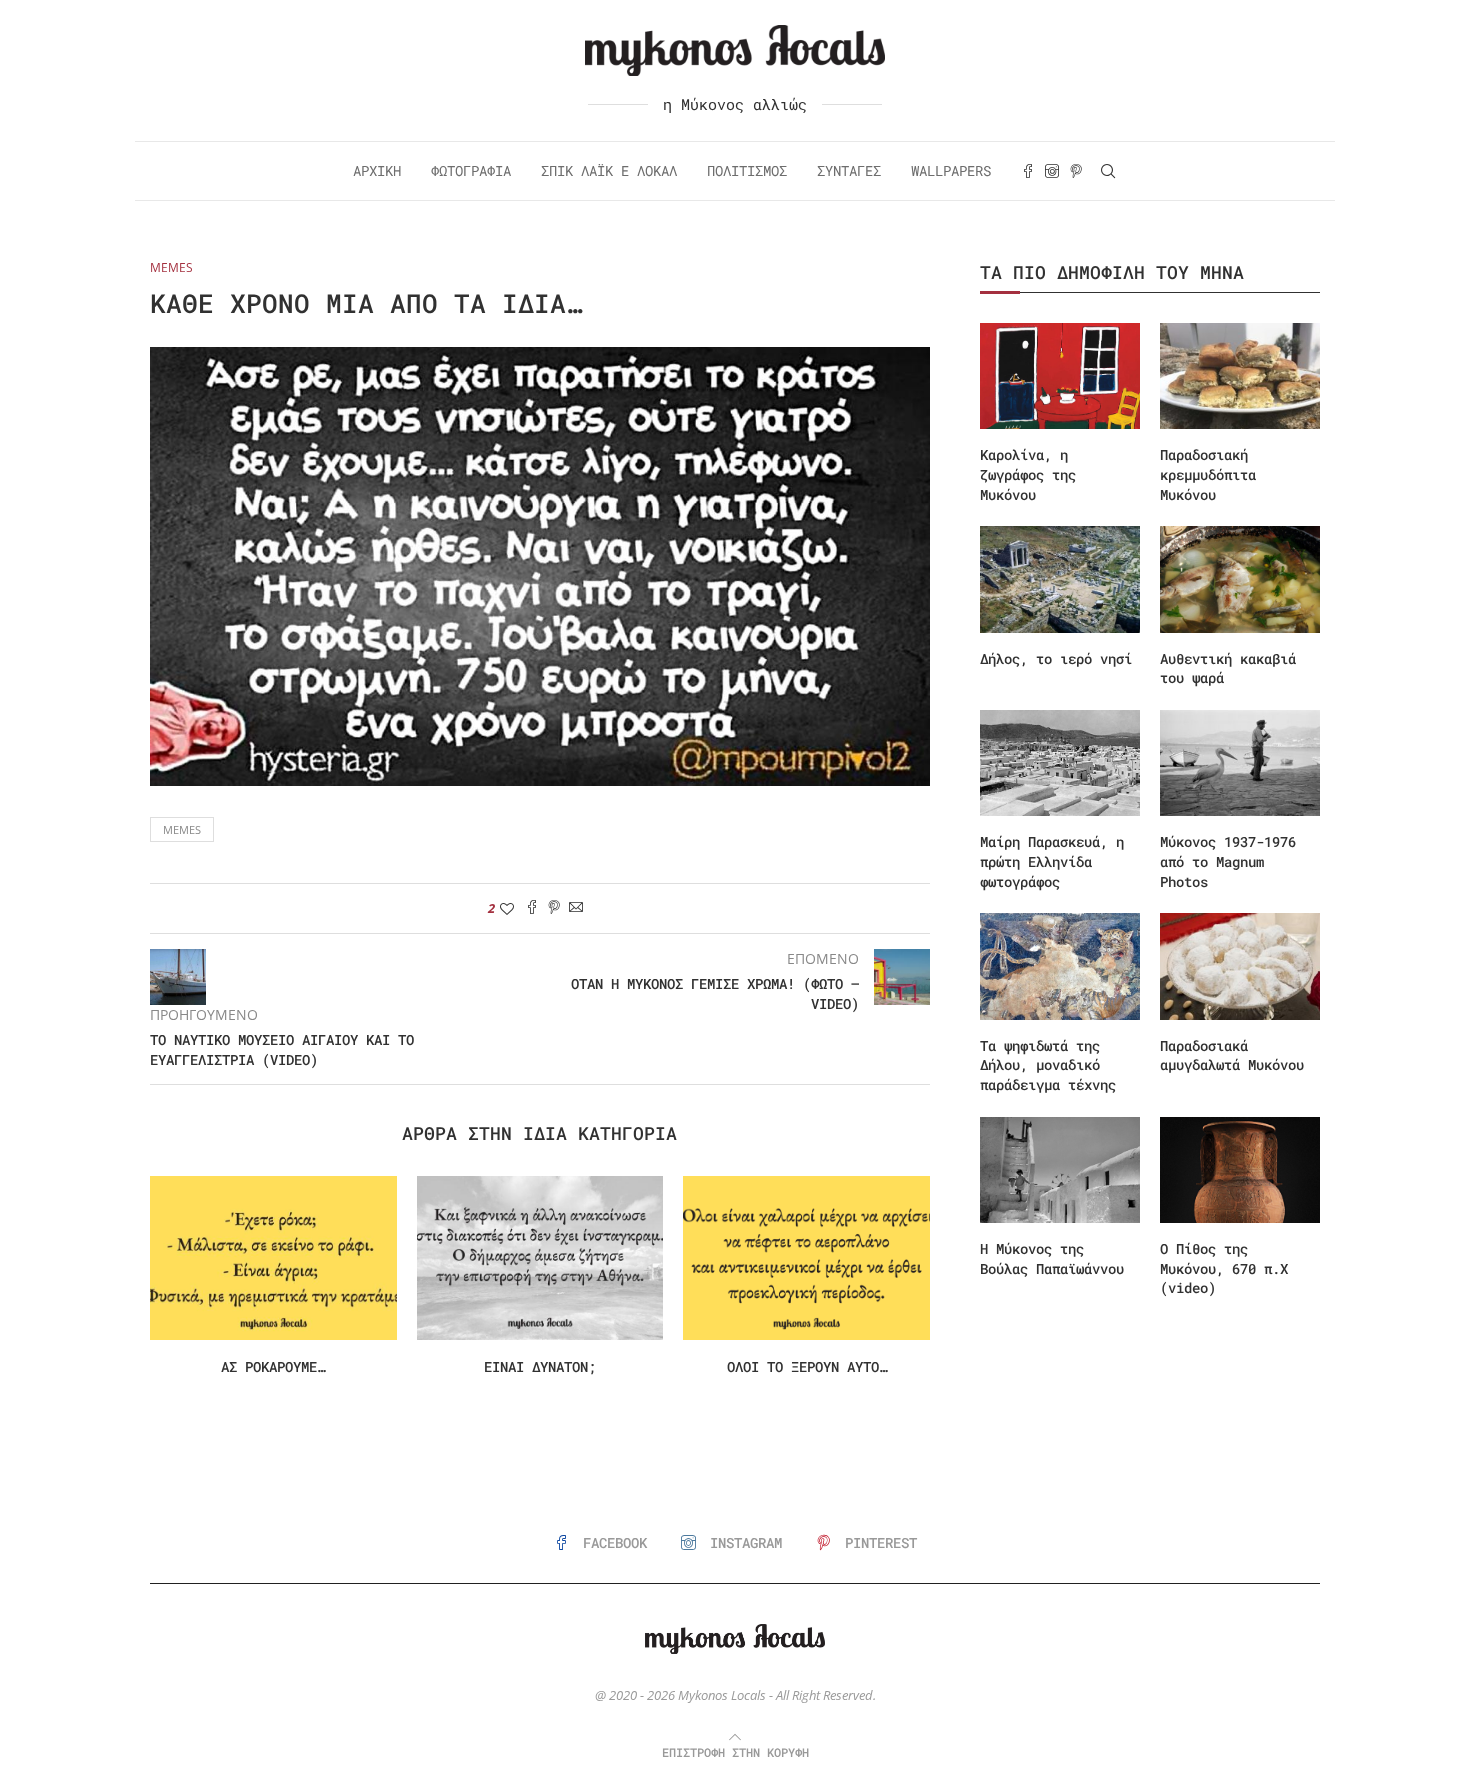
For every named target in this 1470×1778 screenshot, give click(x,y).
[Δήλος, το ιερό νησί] (1060, 579)
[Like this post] (507, 908)
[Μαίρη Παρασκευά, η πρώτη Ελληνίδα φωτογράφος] (1060, 763)
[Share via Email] (576, 908)
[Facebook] (1028, 171)
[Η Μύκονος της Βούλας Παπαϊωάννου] (1060, 1170)
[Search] (1108, 171)
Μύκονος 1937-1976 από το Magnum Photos (1228, 861)
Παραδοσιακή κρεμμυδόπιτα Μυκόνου (1208, 474)
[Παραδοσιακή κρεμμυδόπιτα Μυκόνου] (1240, 376)
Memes (182, 829)
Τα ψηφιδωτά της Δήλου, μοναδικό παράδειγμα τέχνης (1048, 1065)
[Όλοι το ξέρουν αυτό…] (806, 1258)
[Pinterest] (1076, 171)
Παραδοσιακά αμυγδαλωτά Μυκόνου (1232, 1055)
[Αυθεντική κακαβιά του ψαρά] (1240, 579)
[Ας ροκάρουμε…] (273, 1258)
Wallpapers (951, 170)
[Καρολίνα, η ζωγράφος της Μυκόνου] (1060, 376)
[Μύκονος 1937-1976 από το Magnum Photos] (1240, 763)
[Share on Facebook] (532, 908)
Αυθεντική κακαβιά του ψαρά (1228, 668)
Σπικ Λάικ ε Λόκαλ (609, 170)
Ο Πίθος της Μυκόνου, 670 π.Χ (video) (1224, 1268)
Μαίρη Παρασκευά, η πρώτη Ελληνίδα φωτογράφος (1052, 861)
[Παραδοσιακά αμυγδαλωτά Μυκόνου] (1240, 966)
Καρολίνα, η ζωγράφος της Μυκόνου (1028, 474)
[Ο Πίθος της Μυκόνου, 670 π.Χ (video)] (1240, 1170)
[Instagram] (1052, 171)
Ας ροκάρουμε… (273, 1366)
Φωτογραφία (471, 170)
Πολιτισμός (747, 170)
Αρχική (377, 170)
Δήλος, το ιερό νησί (1056, 658)
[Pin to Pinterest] (554, 908)
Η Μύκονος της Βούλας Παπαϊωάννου (1052, 1258)
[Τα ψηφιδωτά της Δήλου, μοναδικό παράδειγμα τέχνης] (1060, 966)
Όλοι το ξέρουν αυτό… (807, 1366)
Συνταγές (849, 170)
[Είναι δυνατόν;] (540, 1258)
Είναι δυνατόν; (540, 1366)
